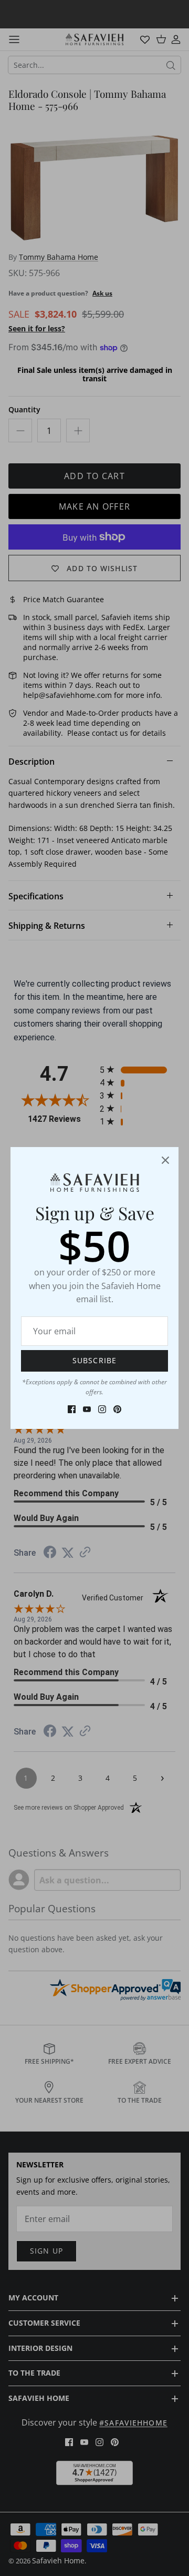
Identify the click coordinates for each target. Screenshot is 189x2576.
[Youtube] (87, 1409)
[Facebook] (72, 1409)
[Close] (165, 1160)
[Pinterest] (117, 1409)
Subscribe (94, 1360)
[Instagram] (102, 1409)
